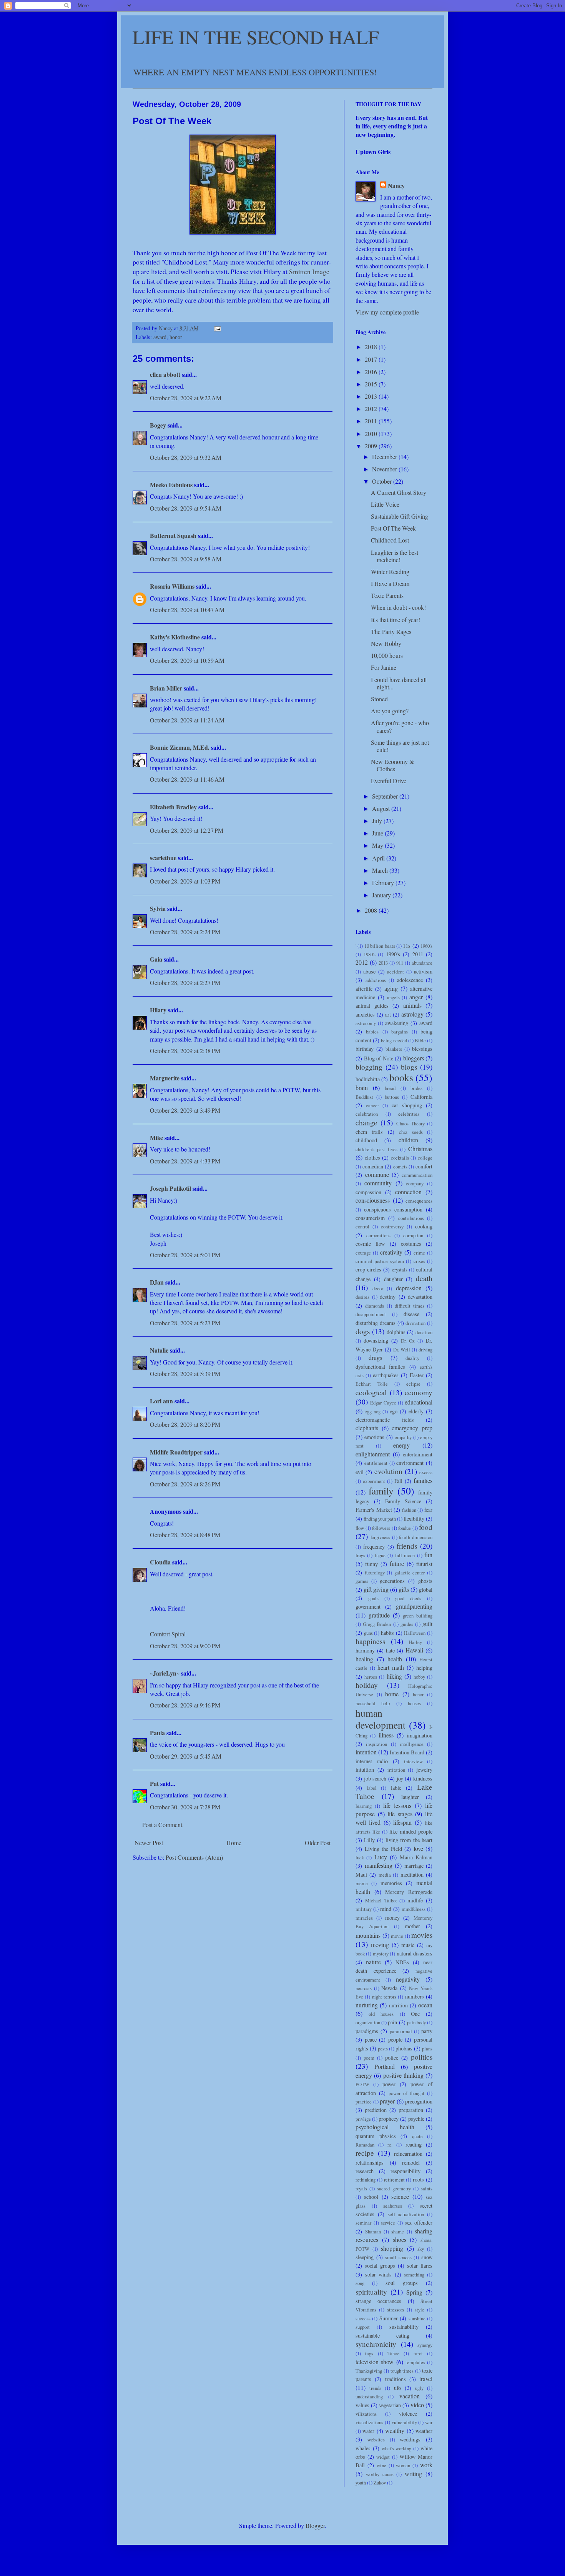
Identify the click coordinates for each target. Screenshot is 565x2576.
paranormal (401, 2031)
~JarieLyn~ (165, 1673)
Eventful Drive (389, 781)
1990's (393, 954)
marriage (414, 1866)
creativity (391, 1252)
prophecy (389, 2119)
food (426, 1527)
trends (375, 2388)
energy (401, 1445)
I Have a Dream (390, 583)
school (371, 2197)
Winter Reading (390, 572)
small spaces (398, 2257)
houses (414, 1703)
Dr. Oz (408, 1341)
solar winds (379, 2274)
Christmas (420, 1149)
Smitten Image (309, 271)
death (424, 1278)
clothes (372, 1157)
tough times (402, 2371)
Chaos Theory (410, 1123)
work (426, 2465)
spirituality (371, 2292)
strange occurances (378, 2301)
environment (410, 1463)
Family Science (403, 1501)
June (378, 833)
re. (390, 2145)
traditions (395, 2379)
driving (425, 1350)
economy (419, 1392)
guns (368, 1633)
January (382, 895)
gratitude (379, 1615)
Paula (157, 1733)
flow (360, 1528)
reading (414, 2144)
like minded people (411, 1831)
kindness (423, 1778)
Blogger (315, 2525)
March (381, 870)
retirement (394, 2180)
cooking (424, 1226)
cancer (372, 1105)
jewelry (424, 1770)
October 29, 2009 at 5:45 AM (186, 1756)
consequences (419, 1201)
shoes (400, 2239)
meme (362, 1883)
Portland (385, 2066)
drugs (375, 1357)
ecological (371, 1392)
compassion (368, 1192)
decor (378, 1288)
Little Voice (385, 504)
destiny (388, 1297)
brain (362, 1087)
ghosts (425, 1581)
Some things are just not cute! (400, 746)
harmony (365, 1650)
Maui (361, 1875)
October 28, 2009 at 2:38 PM (185, 1051)
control (362, 1226)
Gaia (156, 959)
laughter (410, 1797)
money (392, 1918)
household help (373, 1703)
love (418, 1848)
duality (412, 1358)
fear (428, 1510)
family (381, 1491)
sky (421, 2249)
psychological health (385, 2127)
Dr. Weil (402, 1350)
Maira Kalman (416, 1857)
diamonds (375, 1306)
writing (413, 2474)
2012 (372, 409)
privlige (363, 2119)
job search (375, 1778)
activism (423, 971)
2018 (372, 347)
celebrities (409, 1114)
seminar (363, 2223)
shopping (392, 2248)
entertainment (418, 1454)
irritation (396, 1770)
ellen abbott (165, 374)
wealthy (395, 2430)
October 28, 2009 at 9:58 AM (186, 559)
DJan (157, 1282)
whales (363, 2448)
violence (408, 2414)
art (388, 1014)
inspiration (376, 1744)
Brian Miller (166, 688)
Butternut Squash (173, 535)
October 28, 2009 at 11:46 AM (187, 779)
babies (372, 1032)
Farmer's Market (374, 1510)
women (403, 2465)
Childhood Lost (390, 540)
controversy (392, 1226)
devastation (420, 1297)
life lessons (397, 1805)
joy (400, 1778)
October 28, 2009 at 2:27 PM (185, 983)
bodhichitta (368, 1079)
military (364, 1909)
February (384, 883)
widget (383, 2457)
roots (418, 2179)
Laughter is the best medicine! (395, 556)
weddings (410, 2439)
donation (424, 1332)
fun (428, 1555)
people (395, 2039)
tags (369, 2353)
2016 (372, 372)
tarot (418, 2353)
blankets (394, 1049)
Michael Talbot (381, 1900)
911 (400, 963)
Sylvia (158, 908)
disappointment (371, 1314)
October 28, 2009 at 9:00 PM (185, 1646)
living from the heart (409, 1840)
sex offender (419, 2222)
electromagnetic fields (385, 1420)
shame (398, 2232)
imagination (420, 1735)
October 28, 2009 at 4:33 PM (185, 1161)
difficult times (410, 1306)
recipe (365, 2153)
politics (422, 2057)
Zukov (380, 2483)
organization (368, 2022)
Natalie (159, 1350)
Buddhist (364, 1097)
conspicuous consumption (393, 1209)
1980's (370, 954)
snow (427, 2257)
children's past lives (376, 1149)
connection (408, 1192)
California (421, 1097)
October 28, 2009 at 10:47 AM (187, 610)
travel (426, 2379)
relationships (370, 2162)
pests (383, 2048)
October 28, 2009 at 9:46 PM (185, 1705)
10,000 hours (387, 655)
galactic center (410, 1573)
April (379, 858)
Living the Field (383, 1849)
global (426, 1590)
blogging (369, 1067)
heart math (391, 1667)
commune (377, 1174)
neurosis (364, 1988)
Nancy (396, 186)
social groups (380, 2266)
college (425, 1158)
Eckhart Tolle (372, 1384)
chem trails (369, 1132)
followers (381, 1528)
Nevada (389, 1988)
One (415, 2014)
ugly (419, 2388)
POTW (362, 2084)
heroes (371, 1677)
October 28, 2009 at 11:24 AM (187, 720)
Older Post (318, 1843)
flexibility (414, 1518)
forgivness (380, 1537)
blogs (409, 1067)
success (363, 2318)
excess (426, 1472)
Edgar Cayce (383, 1403)
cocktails (400, 1158)
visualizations (369, 2422)
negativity (408, 1979)
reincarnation (408, 2154)
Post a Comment (162, 1825)
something (414, 2275)
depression (409, 1288)
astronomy (366, 1023)
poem (369, 2058)
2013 (372, 396)
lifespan (402, 1822)
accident (395, 972)
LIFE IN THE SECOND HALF (256, 37)
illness (386, 1735)
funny (371, 1564)
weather (424, 2431)
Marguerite (165, 1078)
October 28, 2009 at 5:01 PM (185, 1255)
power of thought (406, 2093)
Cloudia (160, 1562)
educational (419, 1402)
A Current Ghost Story (399, 492)
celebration (367, 1114)
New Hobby (386, 643)
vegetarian (390, 2405)
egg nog (373, 1411)
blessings (422, 1049)
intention (366, 1752)
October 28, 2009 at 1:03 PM (185, 881)
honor (176, 337)
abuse (369, 971)
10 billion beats (380, 946)
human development (381, 1719)
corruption (413, 1235)
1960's (426, 946)
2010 (372, 433)
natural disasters (415, 1953)
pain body (416, 2022)
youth (361, 2483)
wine (381, 2465)
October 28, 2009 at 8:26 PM (185, 1484)
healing (364, 1659)
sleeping (365, 2257)
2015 (372, 384)
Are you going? (390, 711)
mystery (381, 1954)
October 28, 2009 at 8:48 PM (185, 1535)
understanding (369, 2396)
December (385, 457)
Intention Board (407, 1752)
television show (375, 2362)
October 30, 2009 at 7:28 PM (185, 1807)
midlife (415, 1900)
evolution (388, 1471)
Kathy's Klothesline (175, 637)
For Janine (384, 667)
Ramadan (365, 2145)
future (397, 1563)
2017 (372, 359)
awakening (397, 1023)
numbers (415, 1996)
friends (407, 1546)
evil (360, 1472)
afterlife (364, 989)
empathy (403, 1437)
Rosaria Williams (172, 586)
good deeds (408, 1598)
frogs (360, 1555)
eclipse (413, 1384)
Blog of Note (379, 1058)
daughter (393, 1279)
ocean (425, 2005)
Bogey (158, 425)
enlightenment (373, 1454)
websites (376, 2440)
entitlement (376, 1463)
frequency (374, 1547)
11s (407, 946)
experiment (374, 1481)
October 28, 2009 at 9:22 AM (186, 398)
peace (371, 2039)
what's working (397, 2448)
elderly (416, 1411)
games (362, 1581)
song (360, 2283)
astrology (412, 1014)
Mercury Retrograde (409, 1892)
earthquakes (386, 1375)
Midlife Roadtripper (176, 1452)
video (417, 2405)
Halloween (415, 1633)
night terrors (384, 1997)
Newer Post (149, 1843)
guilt (427, 1624)
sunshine (417, 2318)
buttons (392, 1097)
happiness (370, 1641)
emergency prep (412, 1428)
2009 (372, 446)
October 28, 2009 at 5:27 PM (185, 1323)
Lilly (369, 1840)
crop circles (368, 1269)
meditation (412, 1875)
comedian (373, 1166)
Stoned (379, 699)
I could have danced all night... (399, 683)
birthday (365, 1049)
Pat (154, 1783)
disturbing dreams (376, 1323)
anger (416, 997)
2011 (372, 421)
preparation (411, 2110)
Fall (398, 1481)
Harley (415, 1642)
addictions (376, 980)
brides (416, 1088)
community (378, 1183)
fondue (405, 1528)
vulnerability (404, 2422)
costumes (411, 1244)
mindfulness (414, 1909)
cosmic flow (370, 1244)
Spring (414, 2292)
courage (363, 1253)
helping (424, 1668)
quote (417, 2136)
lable (396, 1788)
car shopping (407, 1105)
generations (392, 1581)
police (392, 2058)
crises (419, 1261)
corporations (378, 1235)
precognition (419, 2101)
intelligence (412, 1744)
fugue (380, 1555)
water (368, 2431)
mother (412, 1926)
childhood (366, 1140)
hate (390, 1650)
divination (415, 1323)
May (378, 845)
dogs (363, 1331)
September (386, 796)
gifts (404, 1589)
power (389, 2084)
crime (419, 1253)
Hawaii (414, 1650)
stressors (395, 2310)
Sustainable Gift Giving (400, 516)
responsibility (405, 2171)
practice (364, 2102)
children (408, 1140)
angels (393, 997)
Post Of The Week (393, 528)
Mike (156, 1137)
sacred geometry (394, 2188)
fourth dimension (416, 1537)
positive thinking (403, 2075)
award (160, 337)
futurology (375, 1573)
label (372, 1788)
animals (412, 1005)
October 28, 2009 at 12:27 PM (187, 830)
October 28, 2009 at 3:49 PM (185, 1110)
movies (422, 1935)
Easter (417, 1375)
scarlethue (163, 858)
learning (364, 1806)
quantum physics (376, 2136)
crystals (400, 1270)
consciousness (373, 1200)
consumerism (370, 1218)
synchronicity (376, 2344)
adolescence (410, 980)
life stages (400, 1814)
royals (361, 2188)
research (365, 2171)
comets (400, 1167)
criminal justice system (380, 1261)
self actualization (406, 2214)
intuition (365, 1770)
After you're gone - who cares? (400, 726)
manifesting (379, 1865)
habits (387, 1633)
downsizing (376, 1340)
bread (390, 1088)
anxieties (365, 1014)
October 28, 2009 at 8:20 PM (185, 1424)
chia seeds (411, 1132)
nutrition (398, 2005)
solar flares (420, 2266)
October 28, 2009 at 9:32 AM (186, 457)
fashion (409, 1510)
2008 (372, 910)
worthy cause (380, 2474)
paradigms (367, 2031)
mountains (368, 1935)
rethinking (366, 2180)
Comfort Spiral (168, 1634)
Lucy (381, 1857)
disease (411, 1314)
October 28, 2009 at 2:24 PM (185, 932)
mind (386, 1909)
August (382, 808)
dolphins (396, 1332)
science (400, 2196)
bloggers (414, 1058)
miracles (364, 1918)
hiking (394, 1676)
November (385, 469)
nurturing (367, 2005)
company (415, 1183)
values (362, 2405)
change (366, 1122)
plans (427, 2048)
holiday (367, 1685)
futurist (424, 1564)
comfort (424, 1166)
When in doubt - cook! (398, 607)
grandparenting (414, 1606)
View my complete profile (387, 312)
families (423, 1480)
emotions (374, 1437)
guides (407, 1624)
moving (380, 1944)
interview (413, 1761)
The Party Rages (391, 632)
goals (373, 1598)
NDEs (402, 1962)
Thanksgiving (369, 2371)
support (363, 2327)
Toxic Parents (387, 595)
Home (234, 1843)
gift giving (376, 1589)
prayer (387, 2101)
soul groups (402, 2283)
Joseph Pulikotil (170, 1188)
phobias (404, 2048)
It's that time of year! (395, 620)
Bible (420, 1040)
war (429, 2422)
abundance (422, 963)
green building (418, 1616)
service (388, 2223)
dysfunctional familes (380, 1367)
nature (373, 1962)
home (392, 1694)
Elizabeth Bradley (173, 807)
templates (415, 2362)
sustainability (404, 2327)
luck (360, 1857)
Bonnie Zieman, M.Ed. (180, 747)
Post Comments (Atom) (194, 1857)
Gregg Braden (377, 1624)
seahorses (393, 2206)
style (420, 2310)
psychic (416, 2119)
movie (397, 1936)
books (401, 1077)
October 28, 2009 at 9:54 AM (186, 508)
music (408, 1945)
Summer (389, 2318)
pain (392, 2022)
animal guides (372, 1006)
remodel (411, 2162)
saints (427, 2188)
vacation (410, 2396)
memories (391, 1883)
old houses (381, 2014)
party (427, 2031)
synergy (425, 2345)
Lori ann (161, 1401)
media (385, 1875)
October (383, 481)
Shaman (373, 2232)
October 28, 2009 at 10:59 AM (187, 660)
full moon (405, 1555)
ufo (397, 2388)
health (395, 1659)
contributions (411, 1218)
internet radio (372, 1761)
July (378, 821)
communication (417, 1175)
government (368, 1607)
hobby (419, 1677)
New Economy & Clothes (392, 765)
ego (394, 1411)
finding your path (380, 1519)
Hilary (158, 1010)
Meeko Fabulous (171, 485)
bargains (400, 1032)
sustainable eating (382, 2336)
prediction (376, 2110)
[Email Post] (217, 328)
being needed (394, 1040)
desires (362, 1297)
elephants (367, 1428)
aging (391, 988)
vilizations (366, 2414)
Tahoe (393, 2353)
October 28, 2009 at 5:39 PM (185, 1374)
